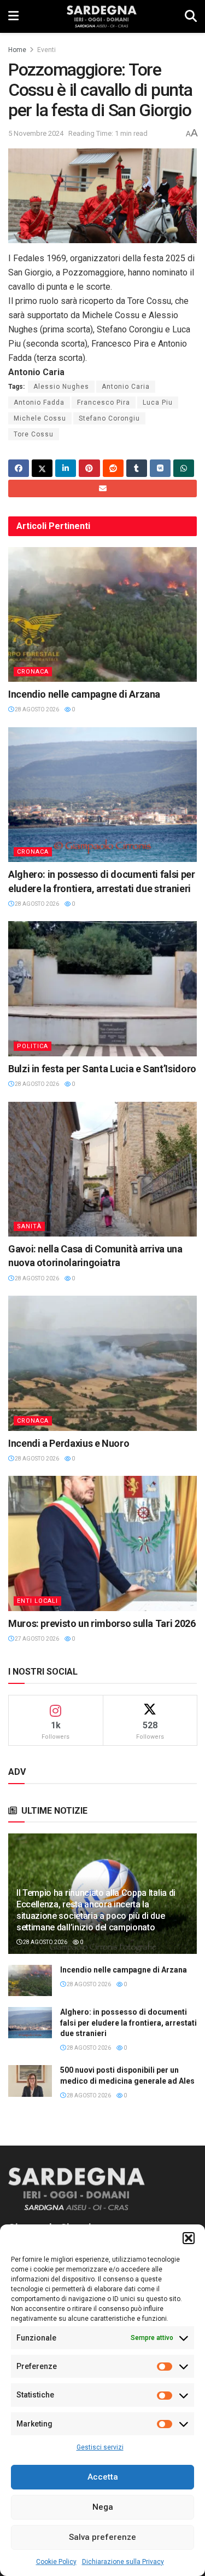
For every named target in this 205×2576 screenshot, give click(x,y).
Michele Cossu (40, 418)
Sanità (29, 1226)
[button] (189, 2238)
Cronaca (33, 672)
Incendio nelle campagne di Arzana (84, 694)
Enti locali (37, 1601)
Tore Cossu (34, 434)
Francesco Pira (104, 403)
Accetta (103, 2477)
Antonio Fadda (39, 403)
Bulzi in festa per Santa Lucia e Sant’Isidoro (102, 1069)
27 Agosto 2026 (36, 1639)
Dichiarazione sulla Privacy (123, 2562)
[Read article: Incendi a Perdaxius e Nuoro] (102, 1363)
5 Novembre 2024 (36, 133)
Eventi (46, 50)
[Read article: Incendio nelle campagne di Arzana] (102, 615)
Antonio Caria (126, 387)
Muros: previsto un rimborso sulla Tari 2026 (102, 1623)
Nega (103, 2507)
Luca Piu (158, 403)
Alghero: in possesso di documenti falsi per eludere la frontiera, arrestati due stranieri (128, 2023)
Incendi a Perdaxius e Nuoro (69, 1443)
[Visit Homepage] (101, 16)
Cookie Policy (56, 2562)
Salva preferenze (102, 2537)
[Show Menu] (13, 16)
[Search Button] (191, 16)
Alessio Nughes (61, 387)
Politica (33, 1046)
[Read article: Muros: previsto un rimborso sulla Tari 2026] (102, 1543)
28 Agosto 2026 (36, 709)
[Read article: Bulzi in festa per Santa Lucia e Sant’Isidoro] (102, 989)
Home (17, 50)
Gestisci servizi (100, 2447)
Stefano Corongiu (109, 418)
